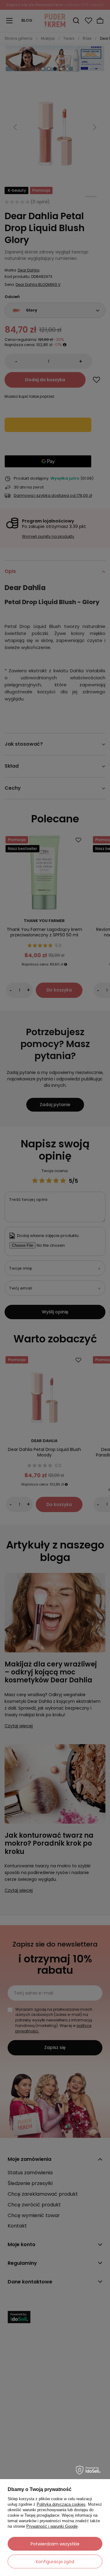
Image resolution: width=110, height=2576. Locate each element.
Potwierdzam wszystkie (55, 2544)
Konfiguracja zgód (55, 2562)
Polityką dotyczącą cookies (61, 2504)
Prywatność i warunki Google (52, 2526)
